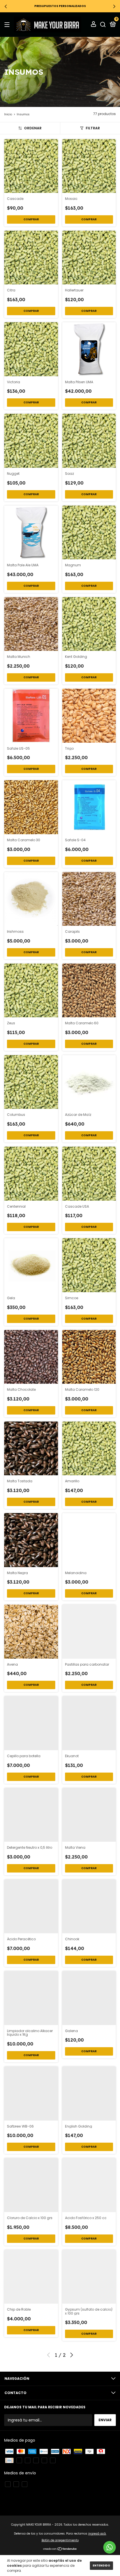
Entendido (101, 2566)
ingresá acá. (97, 2534)
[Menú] (8, 24)
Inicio (8, 114)
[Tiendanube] (60, 2549)
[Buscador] (103, 24)
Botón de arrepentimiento (60, 2540)
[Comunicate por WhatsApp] (110, 2547)
